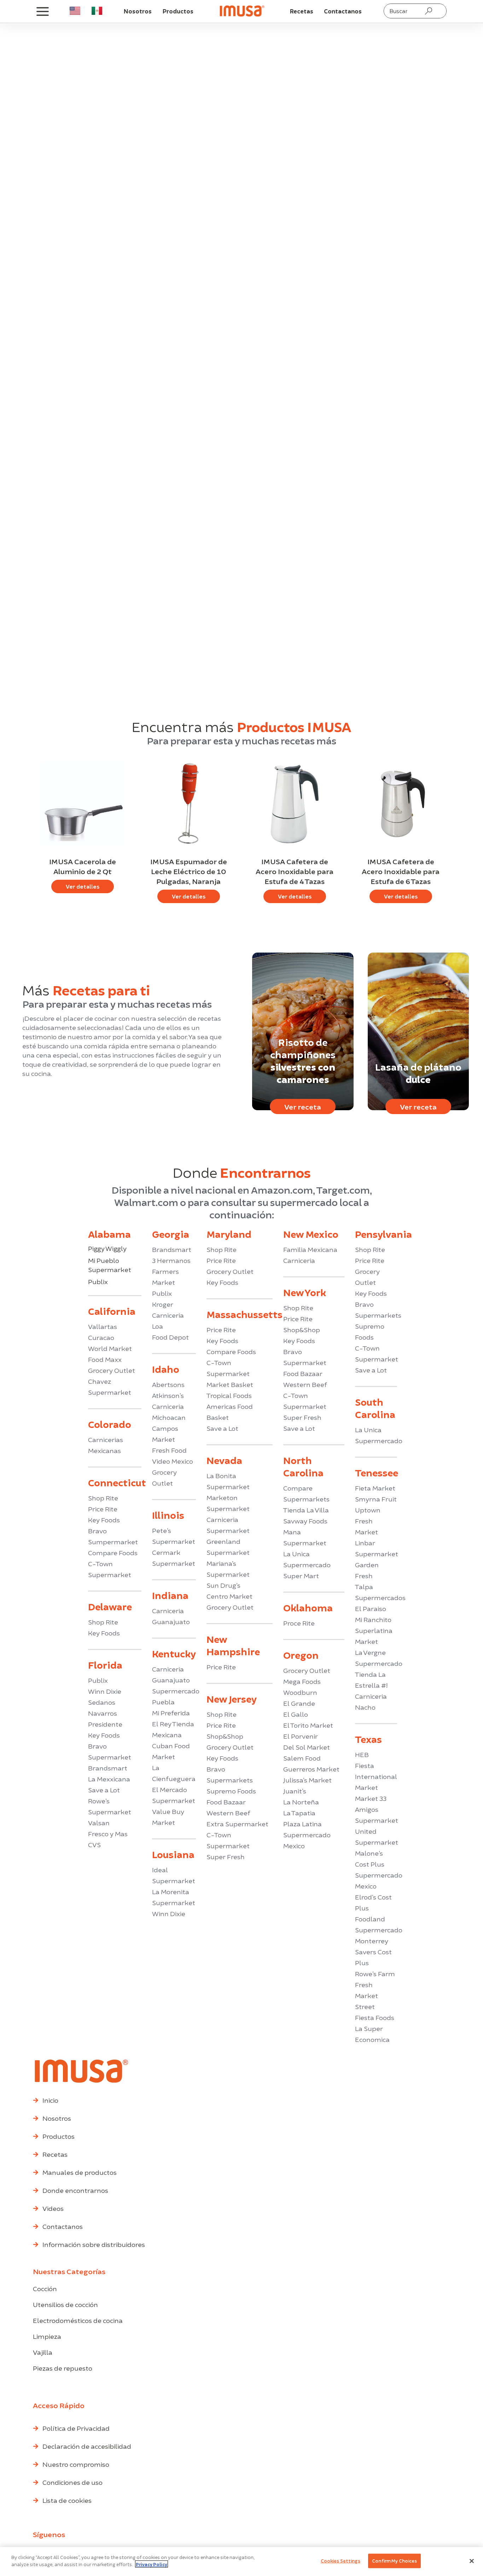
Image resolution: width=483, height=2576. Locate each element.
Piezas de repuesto (63, 2368)
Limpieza (47, 2336)
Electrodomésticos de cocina (78, 2320)
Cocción (45, 2288)
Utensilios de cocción (65, 2304)
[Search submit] (429, 11)
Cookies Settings (341, 2561)
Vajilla (43, 2352)
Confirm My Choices (394, 2561)
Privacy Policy (152, 2564)
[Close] (472, 2561)
